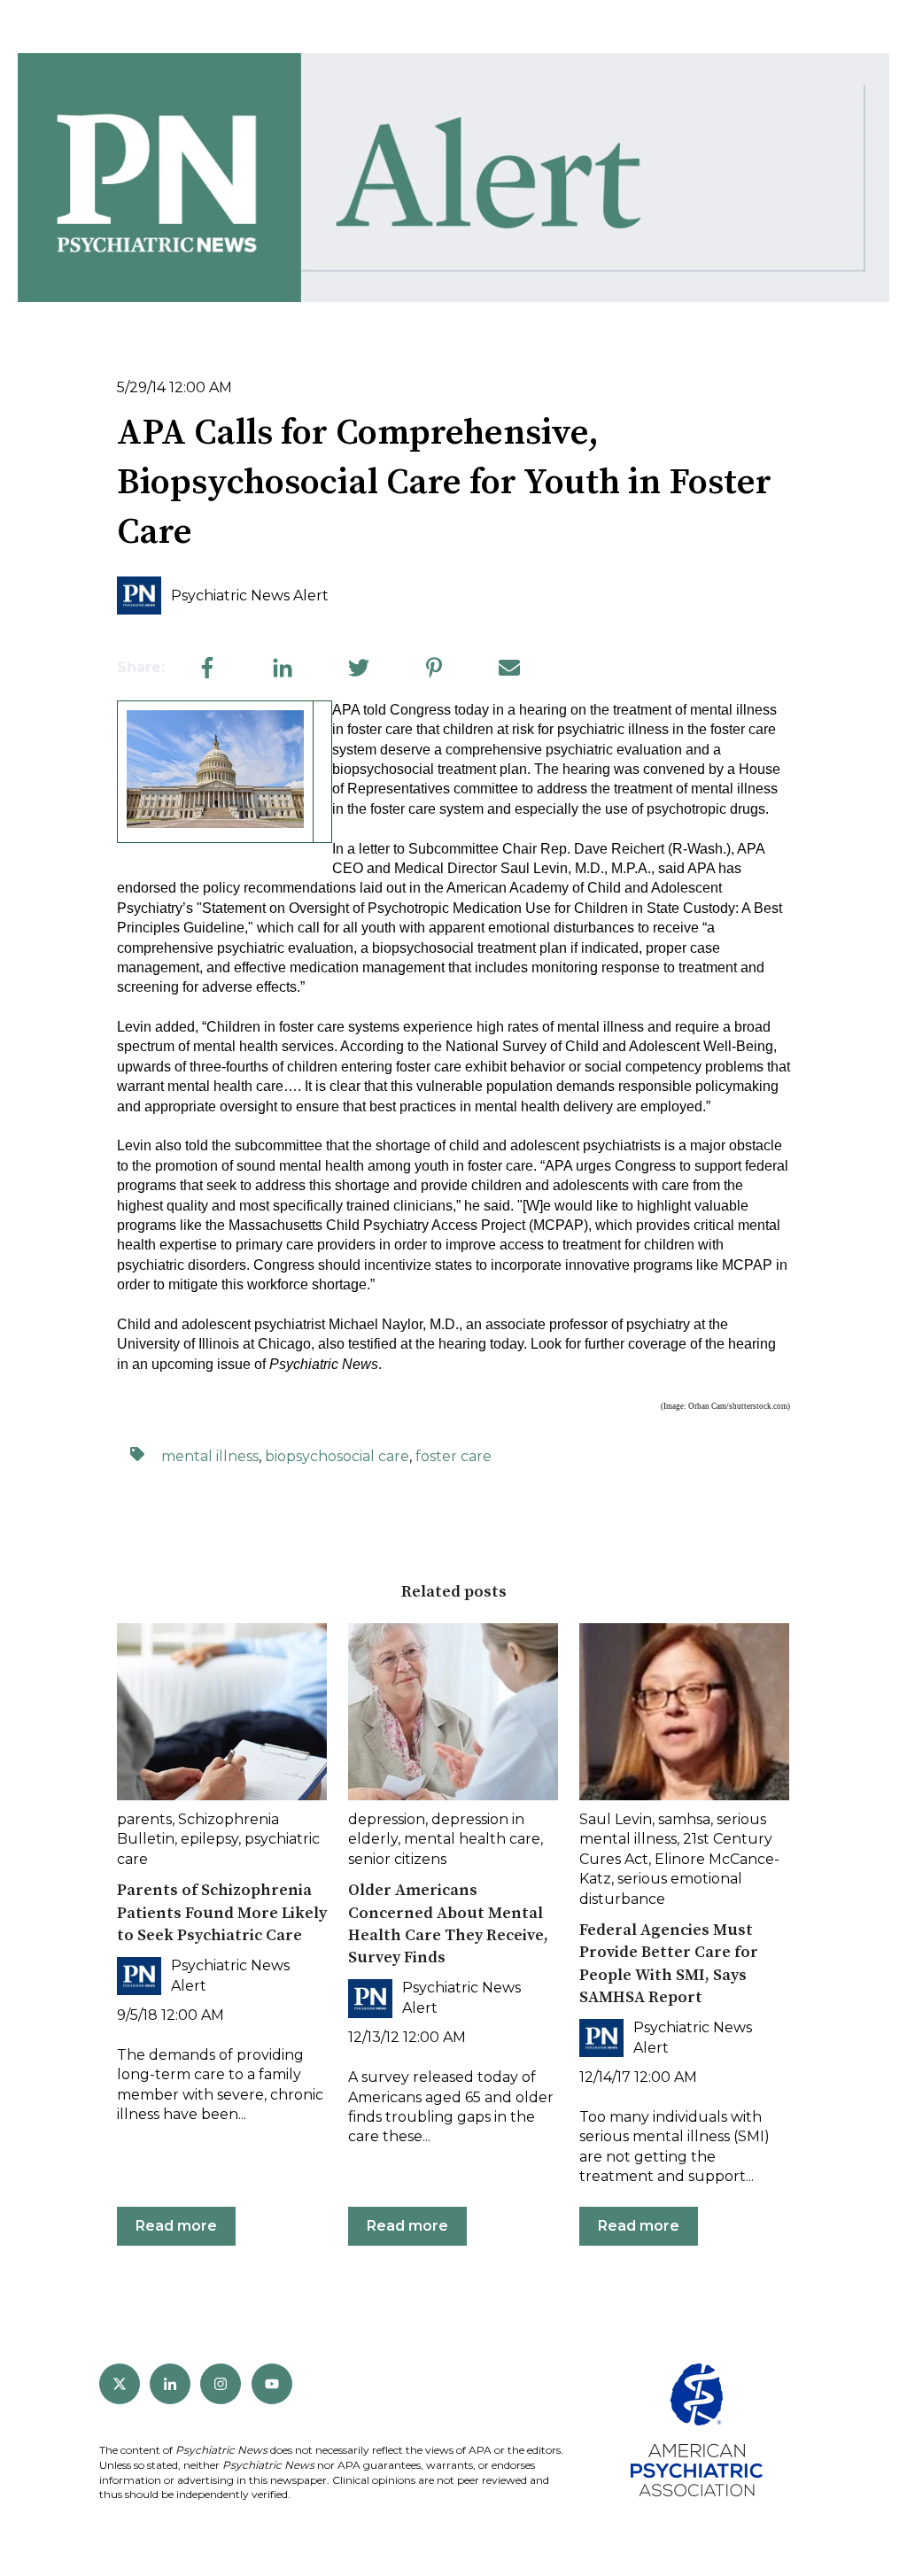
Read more (176, 2226)
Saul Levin (616, 1819)
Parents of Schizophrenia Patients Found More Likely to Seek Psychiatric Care (222, 1912)
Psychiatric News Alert (250, 596)
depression (387, 1819)
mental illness (210, 1456)
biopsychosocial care (337, 1456)
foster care (453, 1456)
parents (144, 1819)
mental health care (472, 1839)
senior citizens (397, 1859)
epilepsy (209, 1839)
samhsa (684, 1819)
